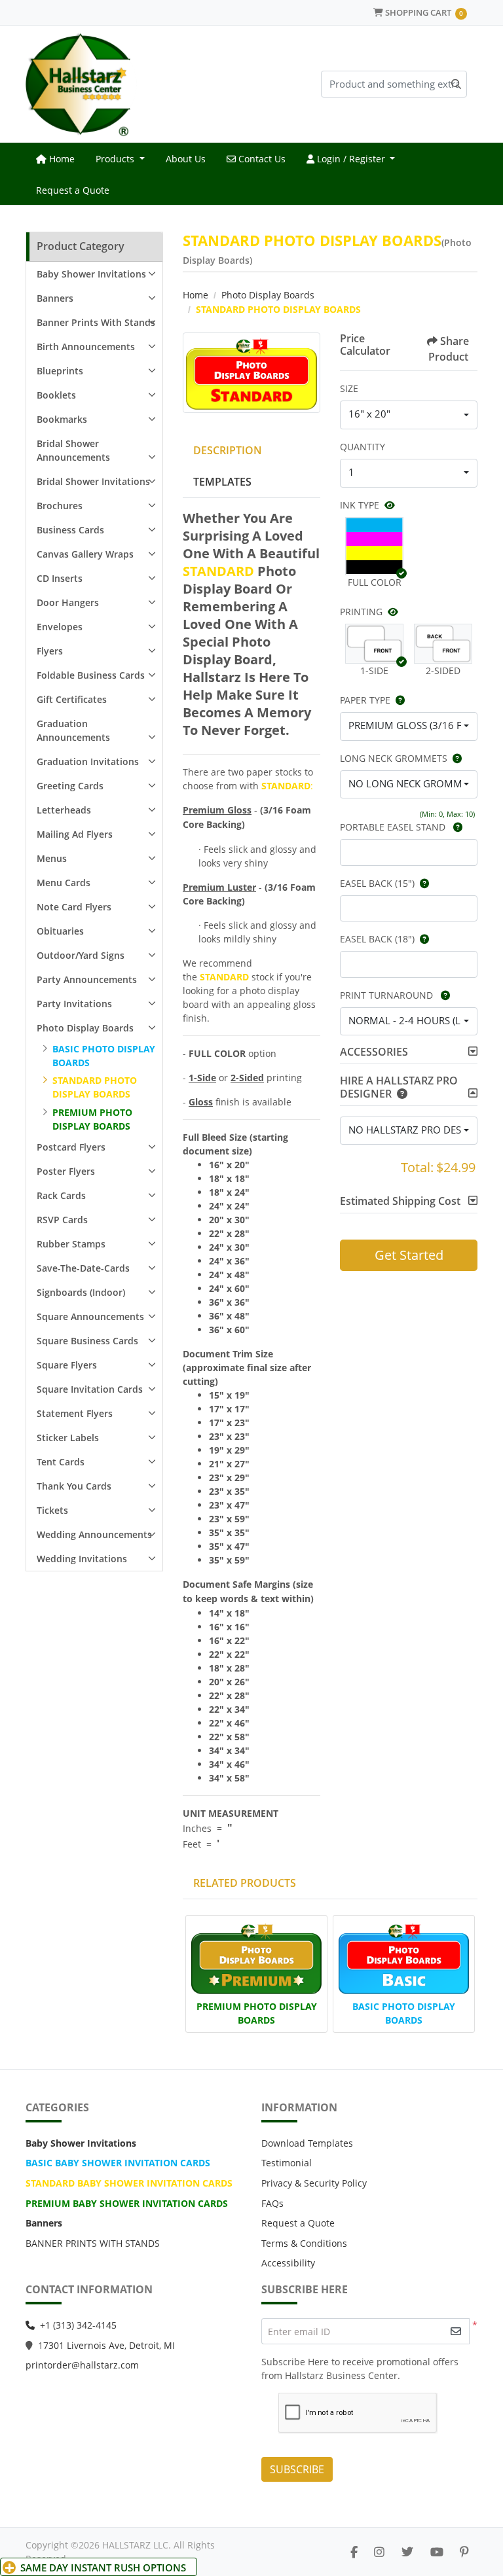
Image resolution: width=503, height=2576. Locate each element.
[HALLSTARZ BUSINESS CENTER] (81, 84)
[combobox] (409, 415)
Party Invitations (74, 1004)
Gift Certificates (72, 699)
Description (228, 450)
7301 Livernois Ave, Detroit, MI (109, 2345)
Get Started (409, 1255)
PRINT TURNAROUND (388, 995)
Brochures (60, 506)
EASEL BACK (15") (377, 883)
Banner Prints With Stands (96, 322)
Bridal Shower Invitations (93, 481)
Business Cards (70, 530)
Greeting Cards (70, 786)
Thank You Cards (74, 1486)
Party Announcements (87, 979)
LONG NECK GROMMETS (394, 758)
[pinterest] (464, 2552)
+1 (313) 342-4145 (78, 2325)
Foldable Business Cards (91, 675)
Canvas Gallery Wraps (85, 554)
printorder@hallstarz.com (82, 2365)
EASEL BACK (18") (377, 939)
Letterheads (64, 810)
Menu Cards (64, 883)
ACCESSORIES (374, 1052)
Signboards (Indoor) (81, 1292)
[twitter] (407, 2552)
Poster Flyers (66, 1171)
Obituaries (60, 931)
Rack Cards (61, 1195)
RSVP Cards (62, 1220)
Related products (245, 1883)
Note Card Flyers (74, 907)
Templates (222, 482)
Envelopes (60, 627)
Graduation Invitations (88, 761)
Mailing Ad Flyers (75, 834)
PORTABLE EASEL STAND (394, 827)
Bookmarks (62, 419)
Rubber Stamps (71, 1244)
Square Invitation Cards (90, 1389)
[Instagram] (379, 2552)
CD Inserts (60, 578)
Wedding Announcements (94, 1534)
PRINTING (361, 612)
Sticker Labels (68, 1438)
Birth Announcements (86, 347)
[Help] (398, 700)
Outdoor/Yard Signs (81, 955)
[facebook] (354, 2552)
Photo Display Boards (85, 1028)
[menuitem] (55, 158)
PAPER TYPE (365, 700)
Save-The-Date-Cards (83, 1268)
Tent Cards (61, 1462)
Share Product (449, 349)
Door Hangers (68, 602)
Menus (52, 858)
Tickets (52, 1510)
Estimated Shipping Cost (400, 1201)
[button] (374, 546)
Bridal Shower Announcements (73, 450)
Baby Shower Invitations (91, 274)
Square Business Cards (87, 1341)
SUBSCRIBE (297, 2469)
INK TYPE (360, 505)
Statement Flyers (75, 1413)
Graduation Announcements (73, 730)
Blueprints (60, 371)
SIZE (349, 388)
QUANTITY (363, 447)
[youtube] (437, 2552)
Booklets (56, 395)
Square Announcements (90, 1316)
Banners (55, 298)
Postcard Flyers (71, 1147)
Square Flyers (67, 1365)
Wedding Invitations (82, 1559)
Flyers (50, 651)
